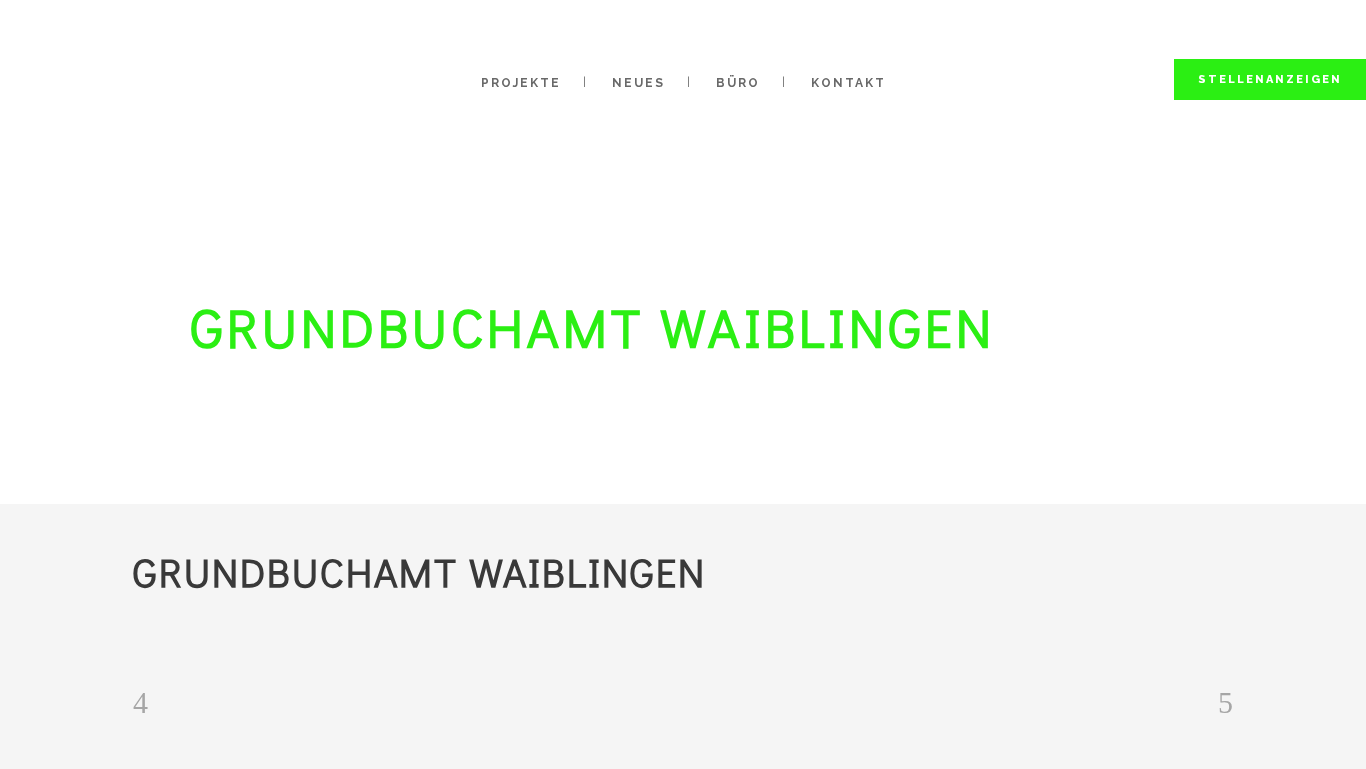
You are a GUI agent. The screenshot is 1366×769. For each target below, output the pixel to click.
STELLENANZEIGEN (1270, 79)
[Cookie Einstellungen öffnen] (44, 744)
